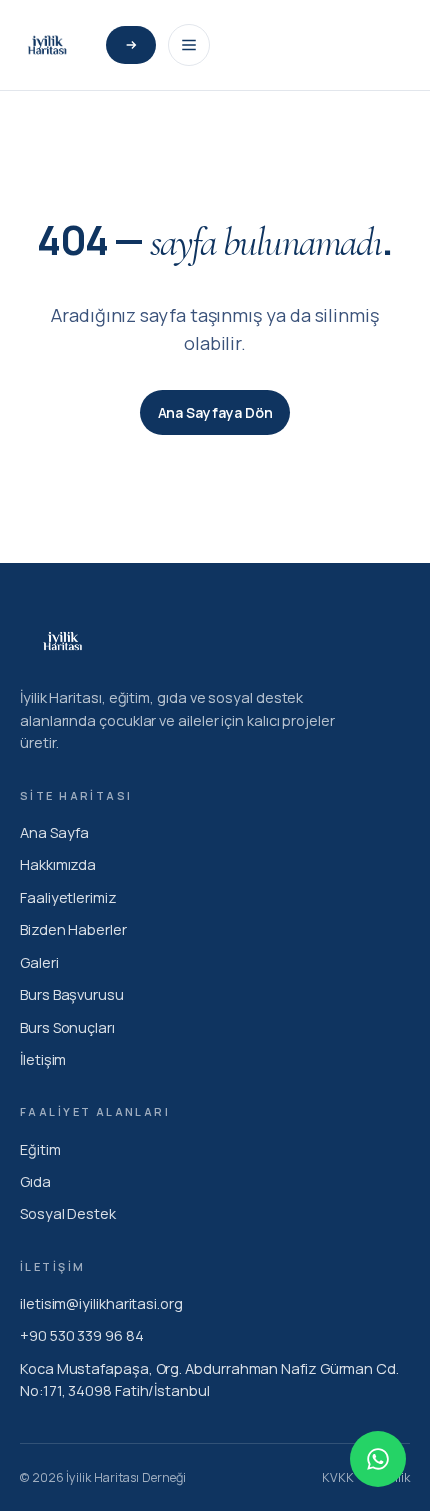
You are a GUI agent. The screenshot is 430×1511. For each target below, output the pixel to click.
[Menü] (189, 45)
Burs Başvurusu (72, 994)
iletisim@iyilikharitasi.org (101, 1303)
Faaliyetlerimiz (68, 897)
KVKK (338, 1477)
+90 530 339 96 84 (82, 1335)
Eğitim (40, 1149)
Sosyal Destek (68, 1213)
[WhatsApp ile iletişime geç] (378, 1459)
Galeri (39, 962)
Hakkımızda (58, 864)
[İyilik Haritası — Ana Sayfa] (47, 45)
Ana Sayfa (54, 832)
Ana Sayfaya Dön (215, 412)
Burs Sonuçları (67, 1027)
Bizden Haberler (73, 929)
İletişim (43, 1059)
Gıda (35, 1181)
